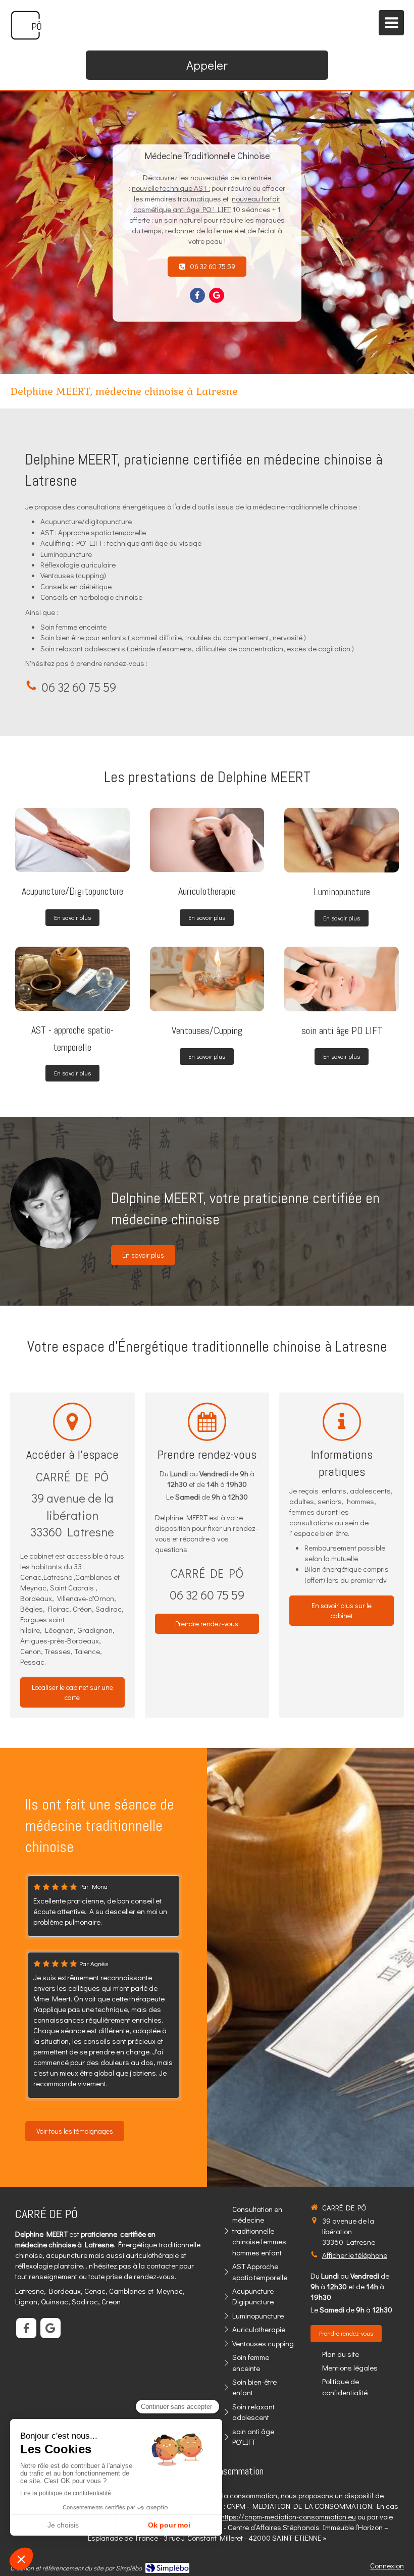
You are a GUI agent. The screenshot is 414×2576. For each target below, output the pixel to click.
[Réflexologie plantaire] (72, 979)
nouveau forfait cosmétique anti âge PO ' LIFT (207, 204)
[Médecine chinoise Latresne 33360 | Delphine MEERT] (26, 25)
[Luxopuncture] (207, 979)
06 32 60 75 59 (79, 687)
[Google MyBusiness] (217, 295)
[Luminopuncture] (342, 840)
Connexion (387, 2565)
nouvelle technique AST (169, 188)
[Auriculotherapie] (207, 840)
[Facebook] (197, 295)
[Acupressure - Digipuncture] (72, 840)
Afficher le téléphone (355, 2255)
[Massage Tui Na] (342, 979)
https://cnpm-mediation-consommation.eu (288, 2516)
